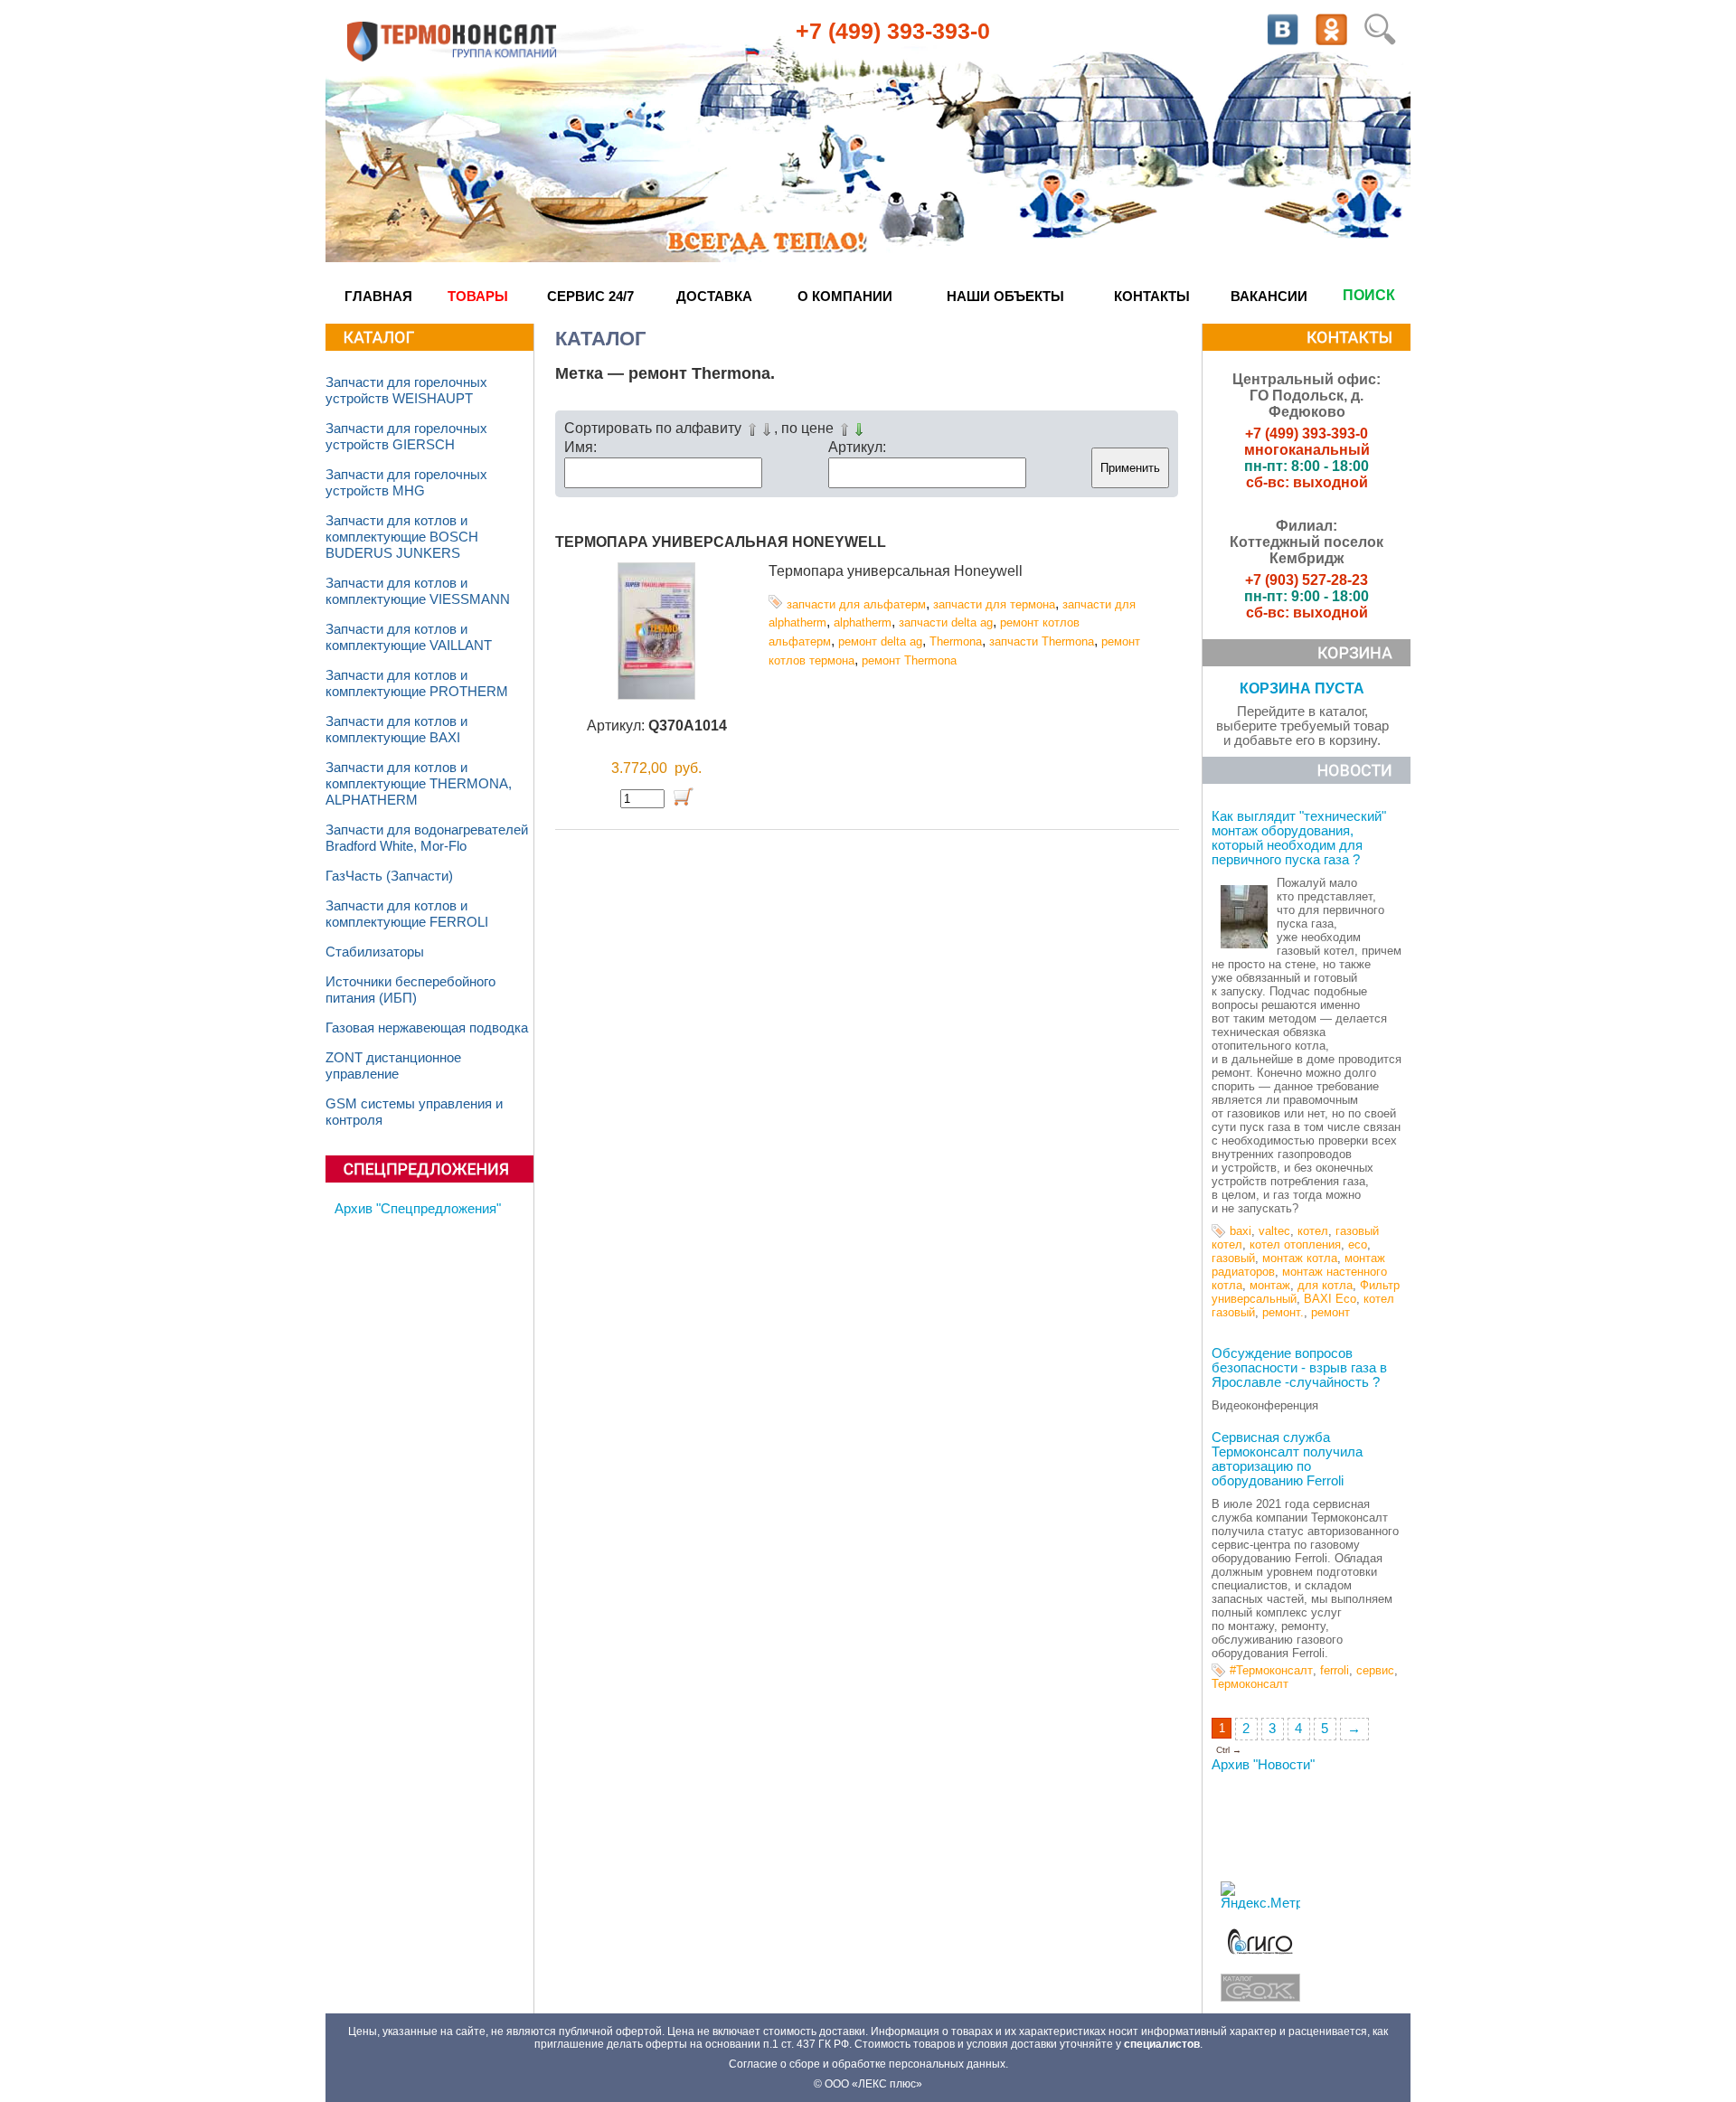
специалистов (1162, 2044)
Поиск (1369, 295)
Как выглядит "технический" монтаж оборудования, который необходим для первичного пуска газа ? (1299, 838)
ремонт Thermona (909, 660)
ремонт (1330, 1312)
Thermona (956, 641)
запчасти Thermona (1042, 641)
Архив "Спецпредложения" (418, 1209)
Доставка (714, 296)
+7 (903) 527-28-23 (1307, 580)
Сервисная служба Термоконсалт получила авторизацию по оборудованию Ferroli (1287, 1459)
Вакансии (1269, 296)
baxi (1241, 1231)
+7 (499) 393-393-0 (893, 31)
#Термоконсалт (1271, 1670)
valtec (1274, 1231)
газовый (1233, 1258)
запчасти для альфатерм (856, 604)
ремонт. (1283, 1312)
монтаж (1270, 1285)
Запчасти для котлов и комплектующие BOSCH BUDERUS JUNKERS (402, 537)
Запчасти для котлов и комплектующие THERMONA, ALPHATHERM (419, 784)
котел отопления (1295, 1244)
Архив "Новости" (1263, 1765)
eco (1358, 1244)
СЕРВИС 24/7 (590, 296)
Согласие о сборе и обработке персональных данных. (868, 2064)
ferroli (1335, 1670)
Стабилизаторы (375, 952)
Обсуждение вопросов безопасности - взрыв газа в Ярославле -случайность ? (1299, 1368)
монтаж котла (1300, 1258)
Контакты (1152, 296)
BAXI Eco (1330, 1299)
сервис (1375, 1670)
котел (1313, 1231)
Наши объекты (1005, 296)
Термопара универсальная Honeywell (721, 542)
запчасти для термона (994, 604)
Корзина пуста (1302, 688)
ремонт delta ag (880, 641)
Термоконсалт (1250, 1684)
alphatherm (863, 622)
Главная (378, 296)
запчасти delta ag (946, 622)
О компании (845, 296)
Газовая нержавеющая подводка (427, 1028)
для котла (1325, 1285)
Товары (478, 296)
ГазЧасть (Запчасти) (389, 876)
